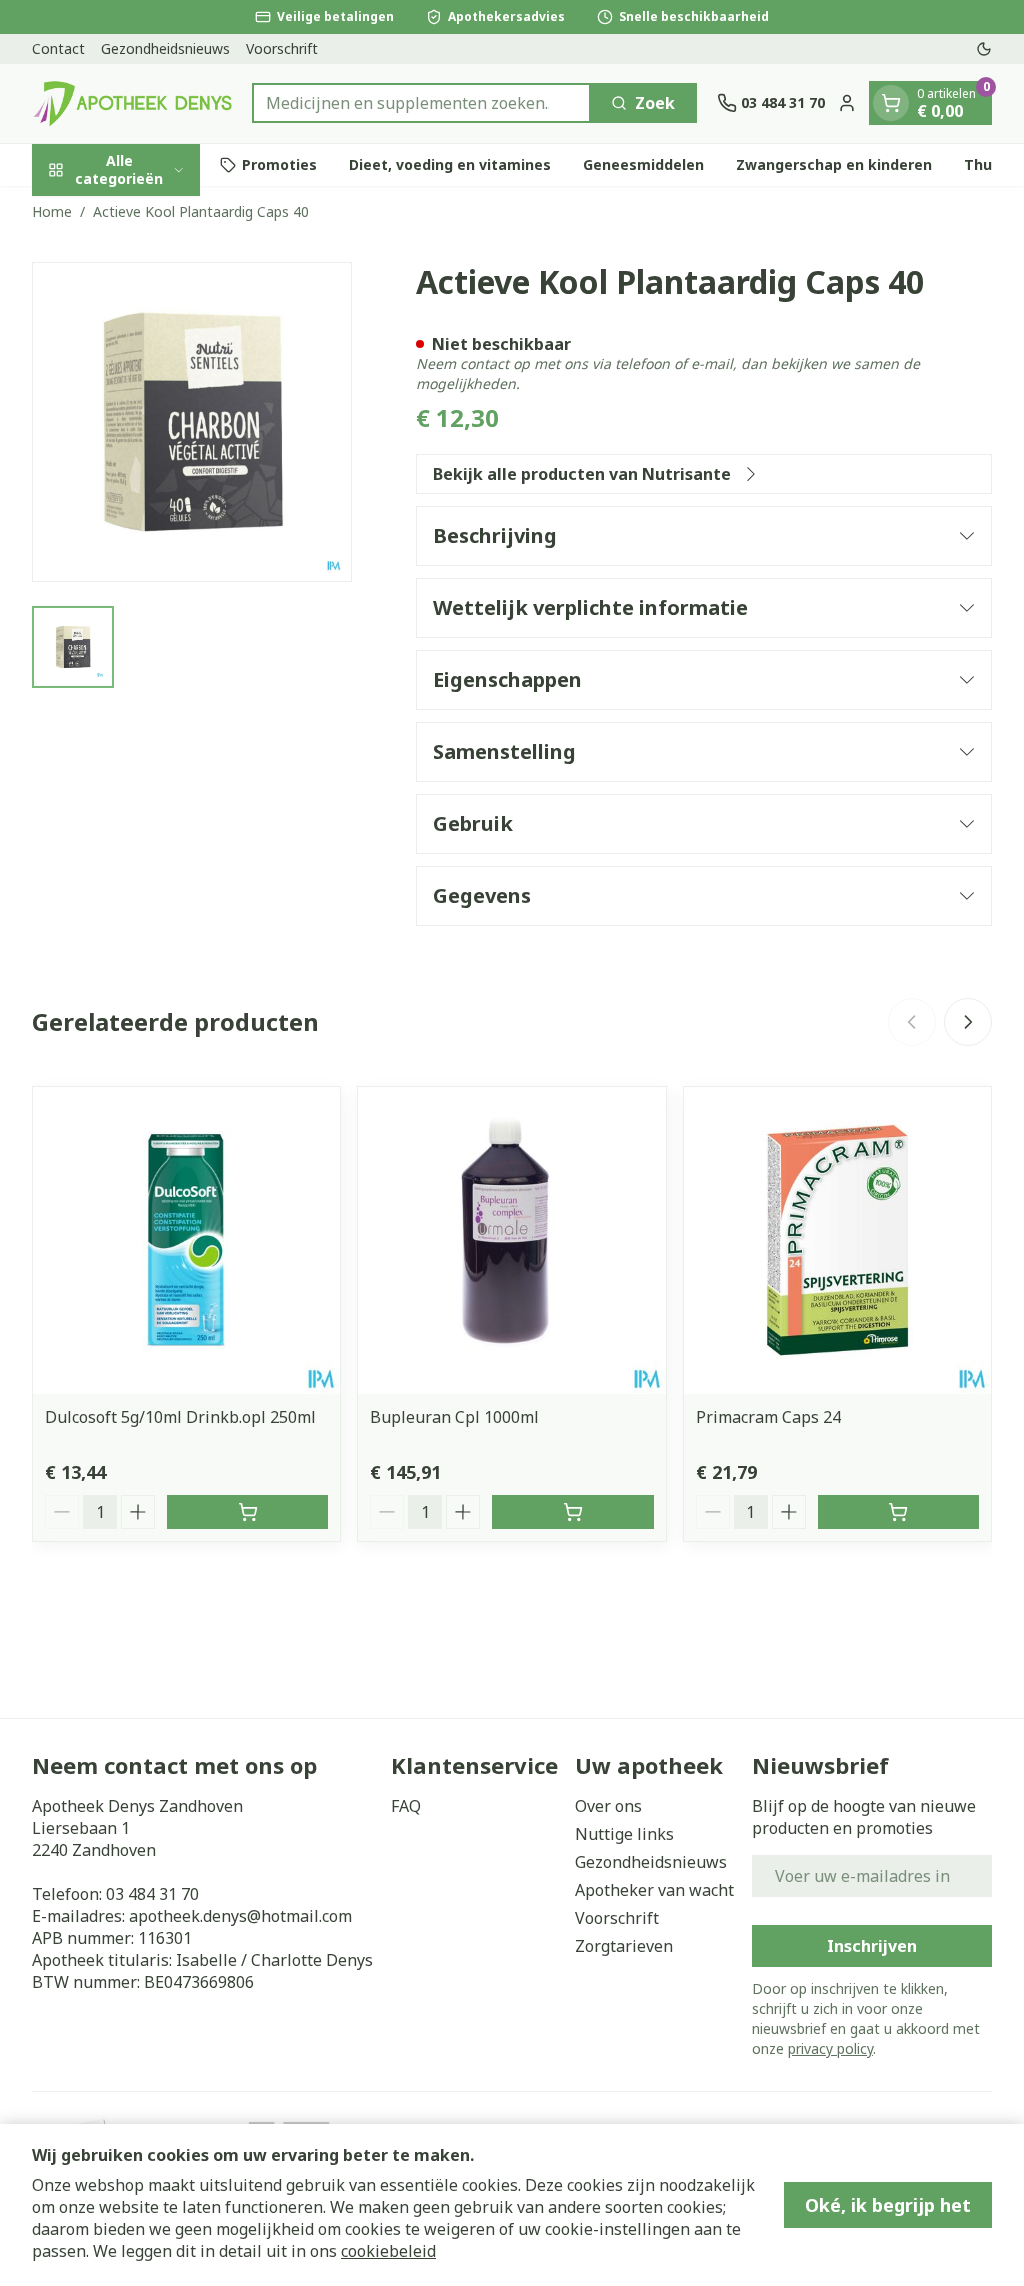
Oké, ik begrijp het (888, 2205)
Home (52, 211)
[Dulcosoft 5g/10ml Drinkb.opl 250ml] (186, 1240)
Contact (58, 48)
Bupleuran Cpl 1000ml (454, 1417)
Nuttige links (624, 1834)
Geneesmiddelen (643, 164)
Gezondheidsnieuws (165, 48)
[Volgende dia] (968, 1022)
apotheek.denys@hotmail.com (240, 1916)
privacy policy (830, 2048)
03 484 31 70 (152, 1894)
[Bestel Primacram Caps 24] (898, 1512)
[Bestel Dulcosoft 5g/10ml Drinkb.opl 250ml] (247, 1512)
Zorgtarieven (624, 1946)
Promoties (279, 164)
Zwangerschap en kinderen (834, 164)
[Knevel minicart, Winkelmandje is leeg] (891, 103)
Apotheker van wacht (654, 1890)
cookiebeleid (388, 2251)
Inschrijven (872, 1946)
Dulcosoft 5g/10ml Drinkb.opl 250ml (180, 1417)
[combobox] (421, 103)
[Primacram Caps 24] (837, 1240)
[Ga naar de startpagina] (132, 103)
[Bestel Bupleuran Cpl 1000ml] (572, 1512)
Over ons (608, 1806)
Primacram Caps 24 (768, 1417)
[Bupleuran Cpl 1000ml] (511, 1240)
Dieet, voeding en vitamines (450, 164)
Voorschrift (282, 48)
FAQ (406, 1806)
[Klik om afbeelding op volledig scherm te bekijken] (192, 422)
